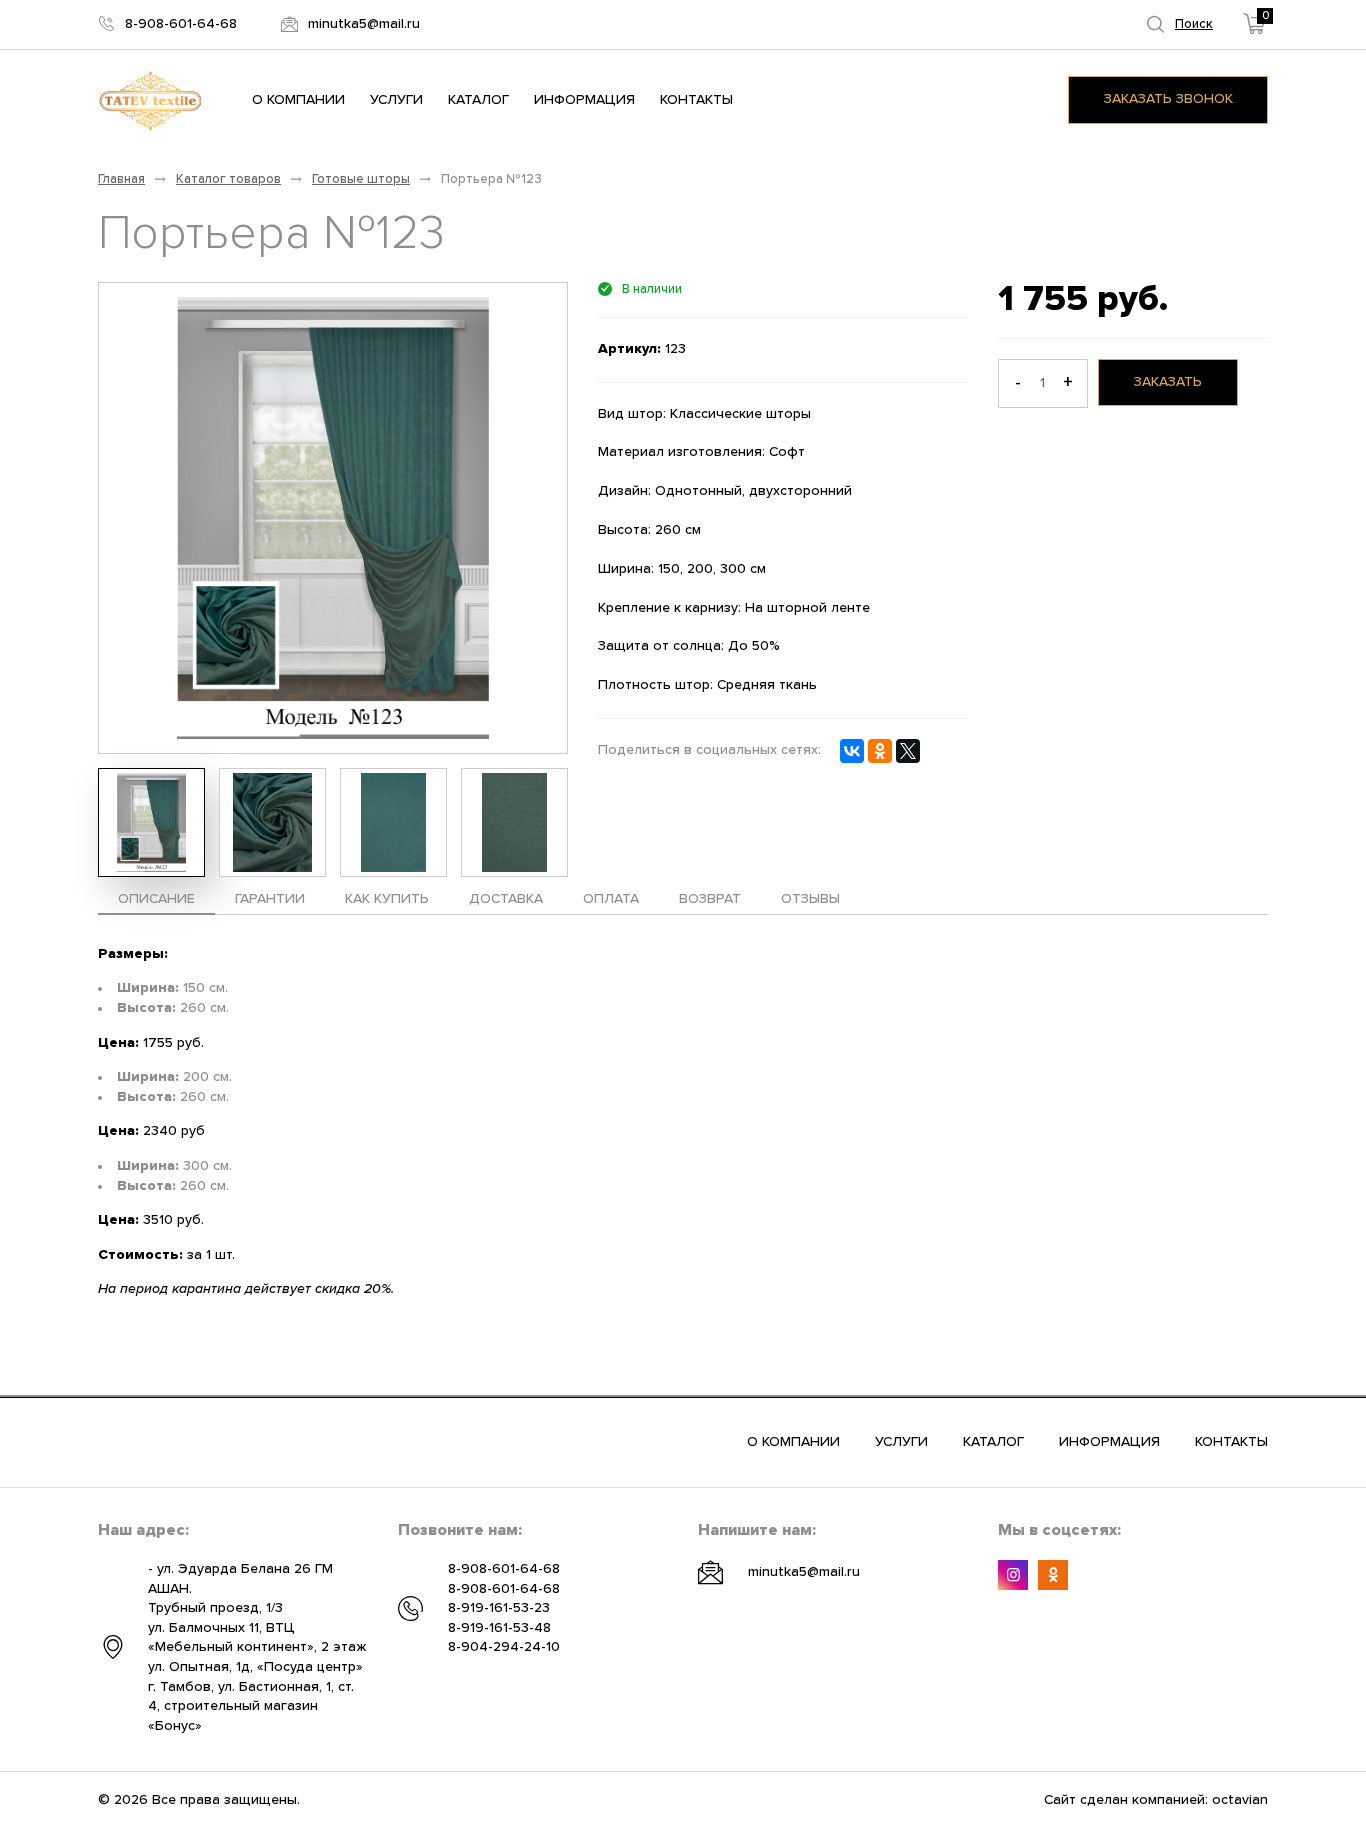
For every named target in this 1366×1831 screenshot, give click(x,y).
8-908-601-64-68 (504, 1569)
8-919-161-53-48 (499, 1628)
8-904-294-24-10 (504, 1647)
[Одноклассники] (880, 751)
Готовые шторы (361, 179)
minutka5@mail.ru (804, 1572)
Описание (156, 899)
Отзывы (810, 899)
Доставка (506, 899)
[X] (908, 751)
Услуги (396, 100)
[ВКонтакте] (852, 751)
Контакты (696, 100)
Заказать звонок (1168, 99)
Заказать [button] (1168, 382)
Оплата (611, 899)
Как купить (387, 899)
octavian (1240, 1800)
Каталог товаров (228, 179)
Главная (121, 179)
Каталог (478, 100)
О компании (298, 100)
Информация (584, 100)
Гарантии (270, 899)
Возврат (710, 899)
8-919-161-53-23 (499, 1608)
